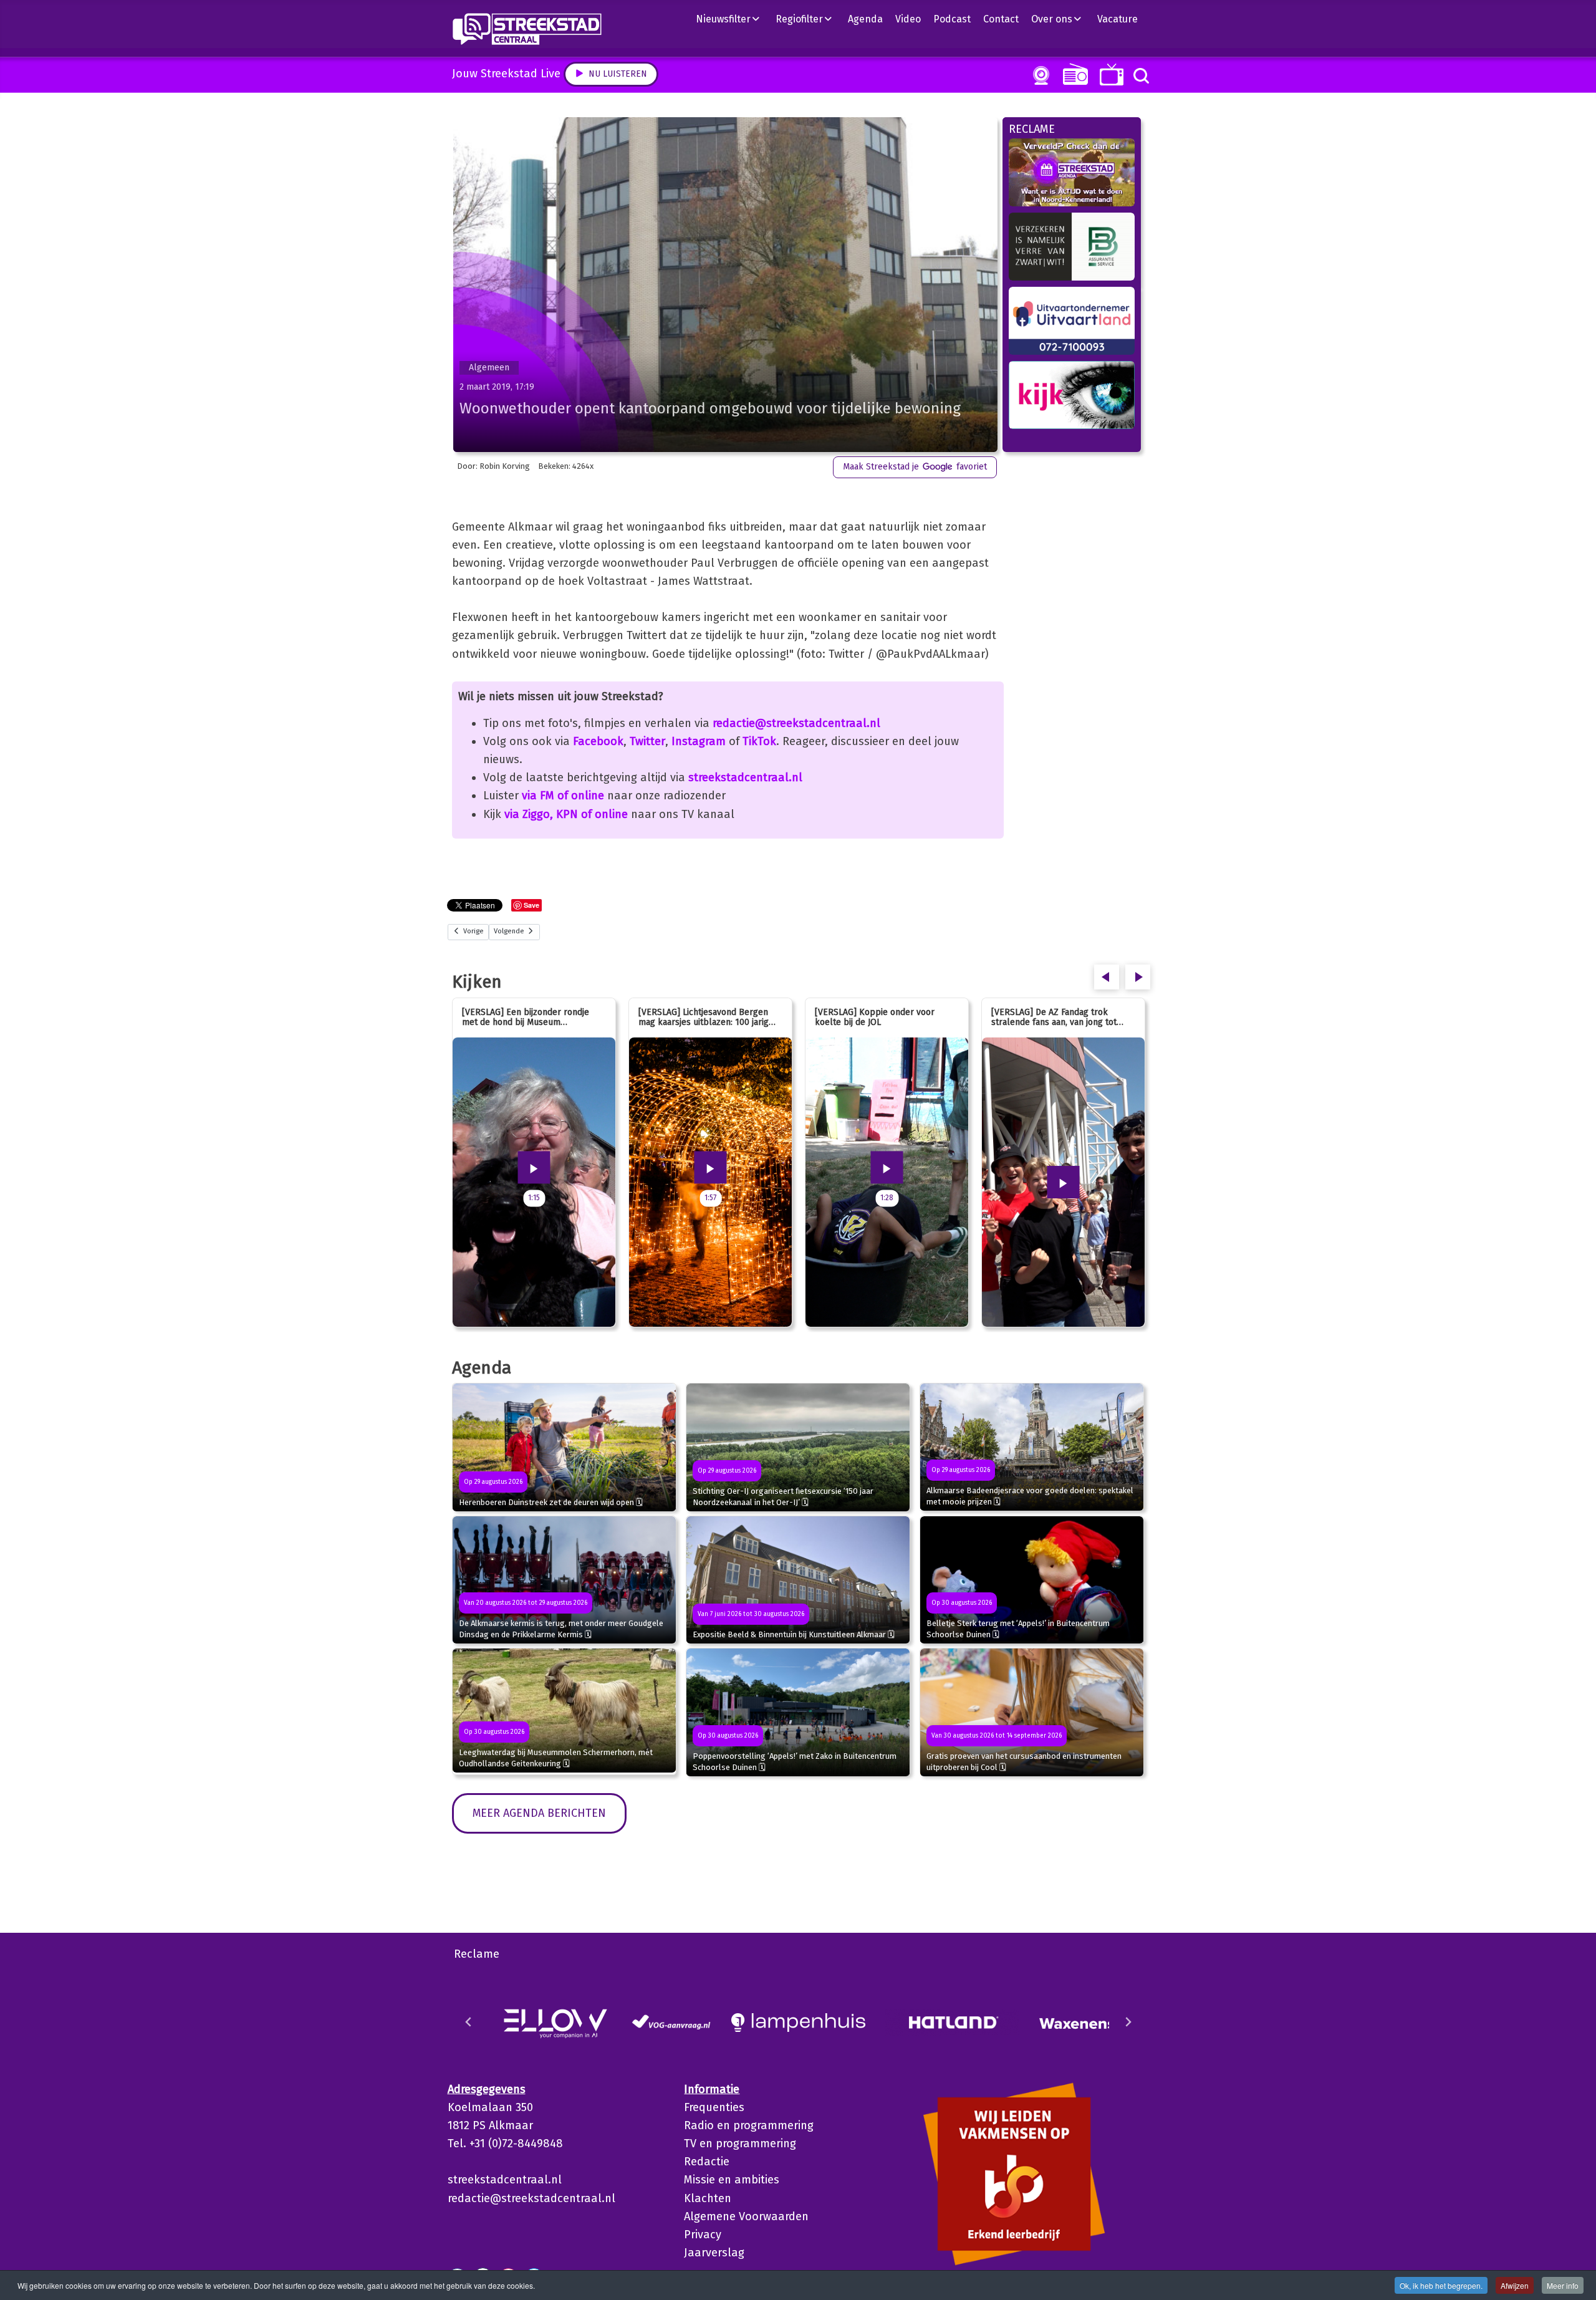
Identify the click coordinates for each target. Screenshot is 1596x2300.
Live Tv (1109, 75)
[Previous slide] (469, 2022)
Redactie (707, 2162)
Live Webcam (1039, 75)
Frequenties (714, 2107)
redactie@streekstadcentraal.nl (796, 723)
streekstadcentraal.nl (745, 777)
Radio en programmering (749, 2125)
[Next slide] (1128, 2022)
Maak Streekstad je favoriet (915, 467)
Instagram (699, 741)
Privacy (703, 2235)
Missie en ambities (732, 2180)
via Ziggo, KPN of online (566, 814)
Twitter (647, 741)
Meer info (1563, 2285)
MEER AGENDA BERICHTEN (539, 1813)
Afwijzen (1515, 2285)
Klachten (708, 2198)
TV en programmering (740, 2144)
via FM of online (563, 796)
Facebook (598, 741)
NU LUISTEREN (1073, 74)
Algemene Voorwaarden (746, 2216)
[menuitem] (733, 19)
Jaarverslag (714, 2253)
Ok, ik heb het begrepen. (1441, 2285)
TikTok (759, 741)
